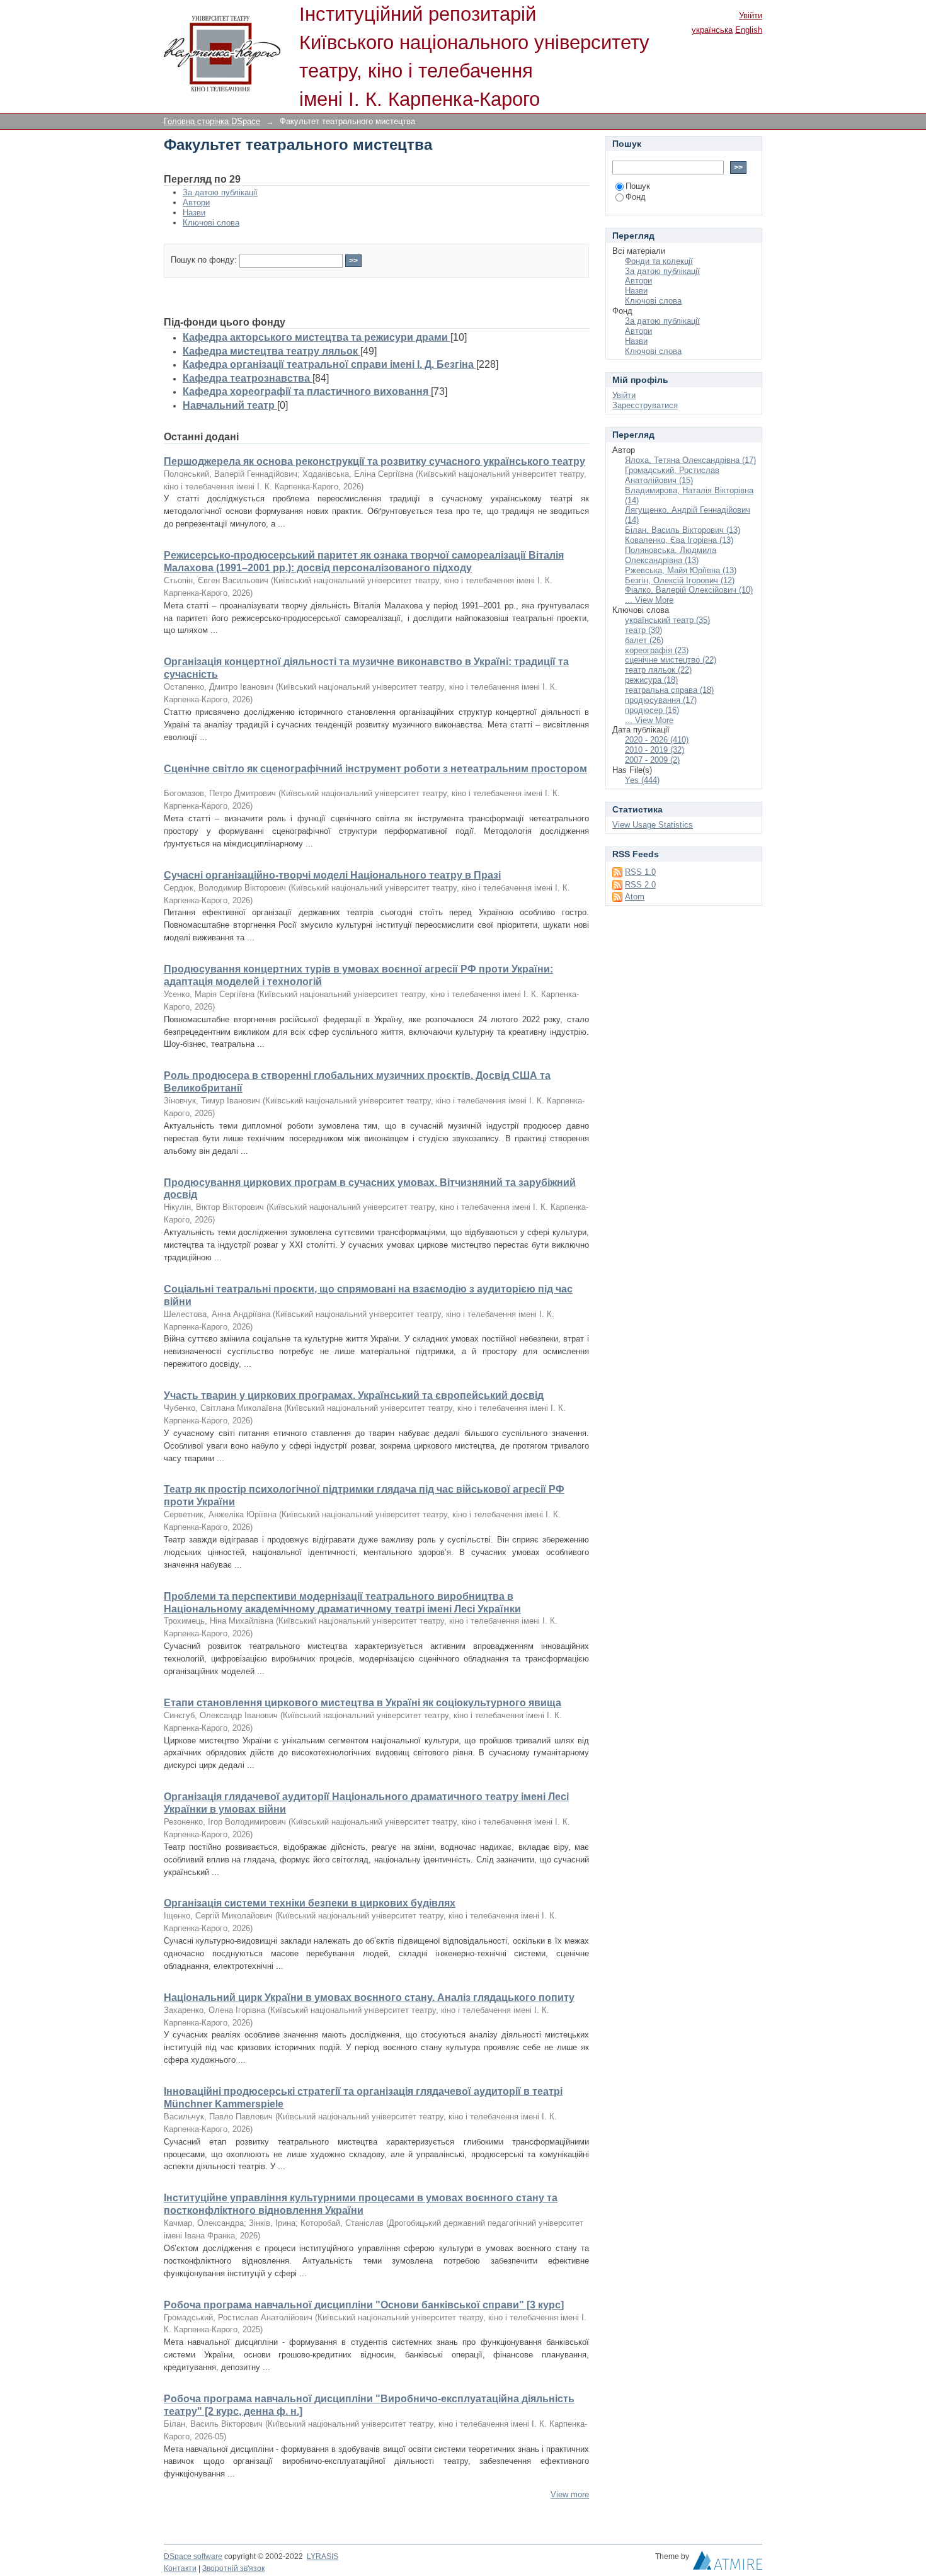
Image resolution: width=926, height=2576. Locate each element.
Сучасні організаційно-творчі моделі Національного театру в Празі (332, 875)
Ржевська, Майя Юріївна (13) (681, 570)
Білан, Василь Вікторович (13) (683, 530)
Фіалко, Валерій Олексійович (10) (689, 590)
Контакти (180, 2568)
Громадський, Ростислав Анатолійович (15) (672, 475)
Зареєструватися (645, 405)
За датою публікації (220, 192)
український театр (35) (667, 620)
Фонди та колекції (659, 261)
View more (570, 2494)
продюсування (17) (661, 700)
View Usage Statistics (653, 825)
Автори (196, 202)
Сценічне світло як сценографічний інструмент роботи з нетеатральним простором (375, 769)
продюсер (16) (652, 710)
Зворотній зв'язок (233, 2568)
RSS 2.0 (640, 885)
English (749, 30)
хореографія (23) (657, 650)
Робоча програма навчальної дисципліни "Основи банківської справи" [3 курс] (364, 2305)
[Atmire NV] (728, 2563)
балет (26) (644, 640)
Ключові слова (211, 223)
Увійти (751, 15)
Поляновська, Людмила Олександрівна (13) (671, 555)
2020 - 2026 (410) (657, 740)
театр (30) (643, 630)
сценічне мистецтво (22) (671, 660)
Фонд (636, 197)
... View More (649, 600)
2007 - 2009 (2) (652, 760)
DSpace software (193, 2556)
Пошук (638, 186)
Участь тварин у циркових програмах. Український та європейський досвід (354, 1395)
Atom (635, 897)
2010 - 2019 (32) (654, 750)
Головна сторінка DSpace (212, 121)
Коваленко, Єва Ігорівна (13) (679, 540)
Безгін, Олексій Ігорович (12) (680, 580)
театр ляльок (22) (658, 670)
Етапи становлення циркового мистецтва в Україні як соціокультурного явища (363, 1703)
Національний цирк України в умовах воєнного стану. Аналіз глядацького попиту (369, 1998)
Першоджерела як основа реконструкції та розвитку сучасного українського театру (374, 461)
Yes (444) (642, 780)
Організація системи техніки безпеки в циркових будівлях (310, 1903)
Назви (194, 213)
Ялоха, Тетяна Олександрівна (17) (690, 460)
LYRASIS (323, 2556)
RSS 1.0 (640, 872)
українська (712, 30)
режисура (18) (651, 680)
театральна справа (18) (669, 690)
